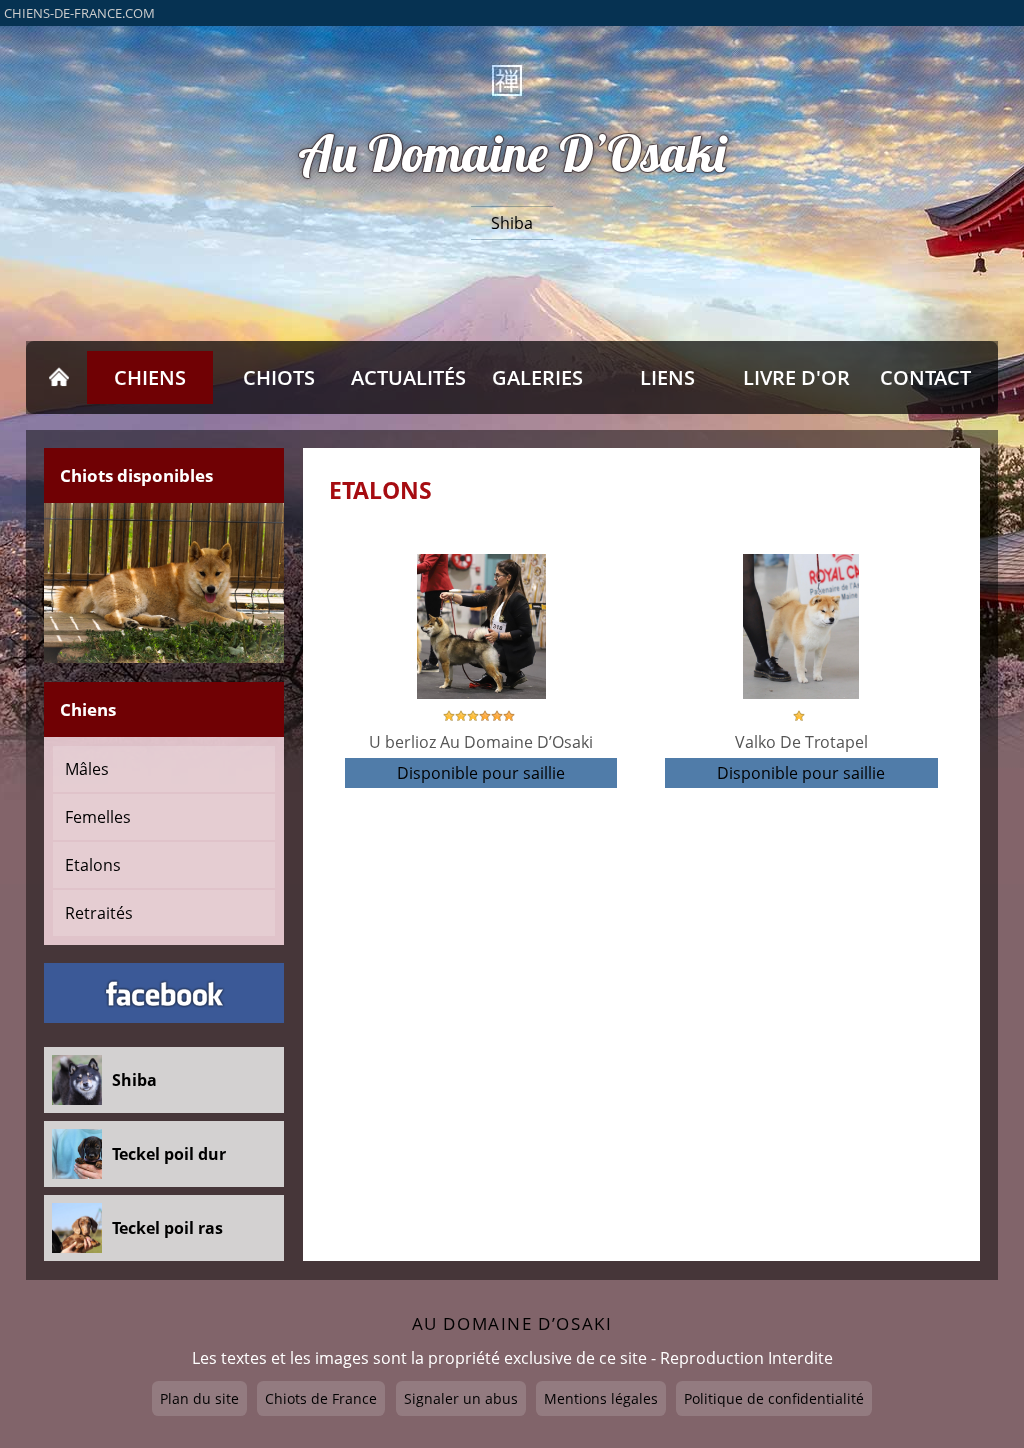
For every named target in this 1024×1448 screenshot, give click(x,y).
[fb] (164, 993)
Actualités (408, 377)
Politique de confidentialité (774, 1398)
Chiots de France (321, 1398)
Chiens (150, 377)
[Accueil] (60, 377)
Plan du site (199, 1398)
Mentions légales (601, 1398)
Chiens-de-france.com (79, 13)
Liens (667, 377)
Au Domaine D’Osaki (512, 154)
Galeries (537, 377)
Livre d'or (796, 377)
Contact (925, 377)
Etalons (93, 865)
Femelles (98, 817)
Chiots (279, 377)
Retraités (99, 913)
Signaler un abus (461, 1398)
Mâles (87, 769)
